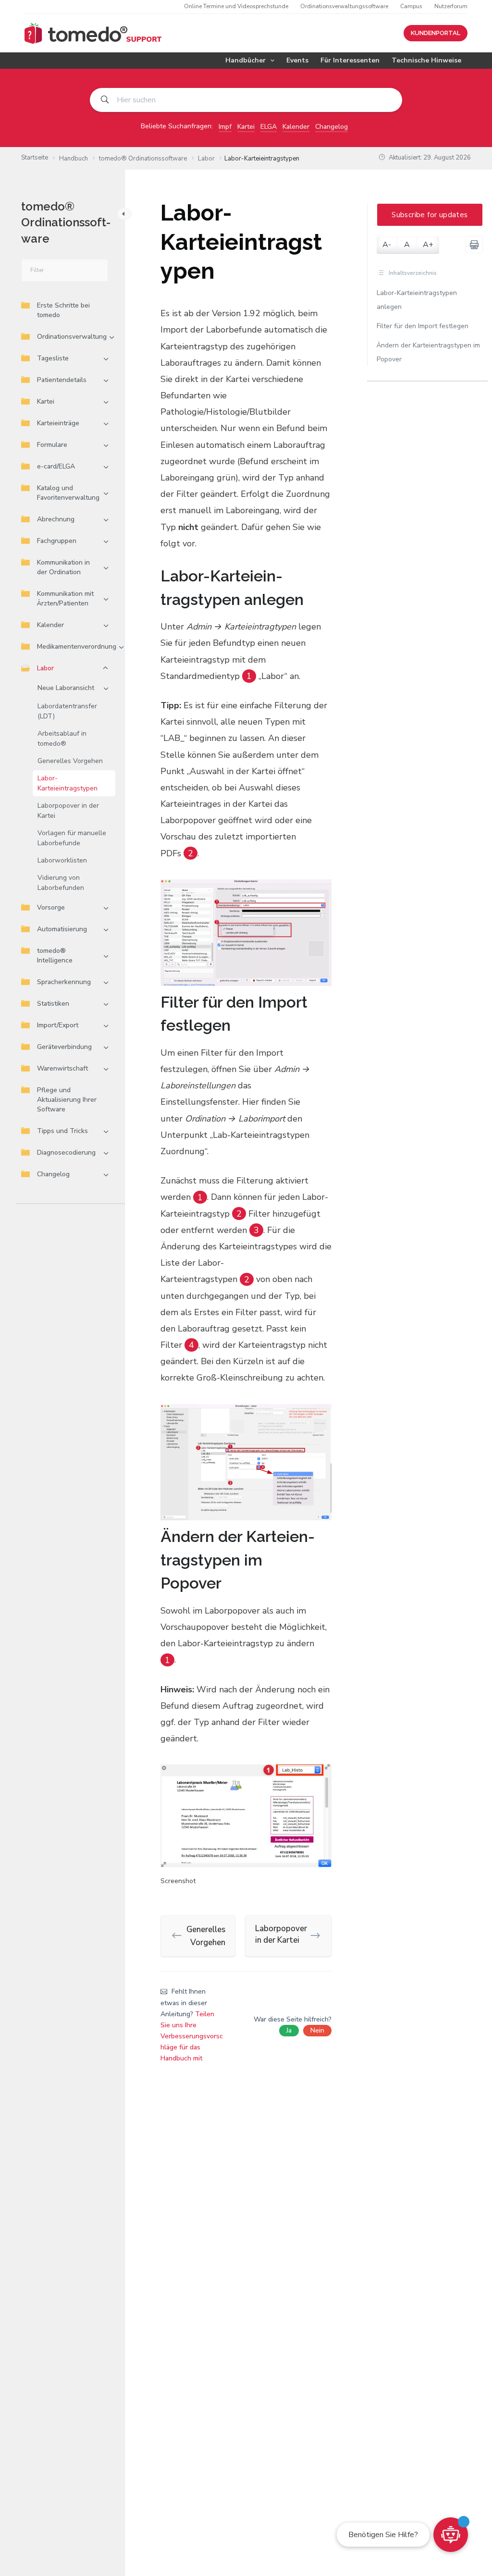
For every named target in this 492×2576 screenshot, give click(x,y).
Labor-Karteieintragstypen (68, 783)
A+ (428, 245)
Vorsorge (51, 907)
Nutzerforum (451, 6)
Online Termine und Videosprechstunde (236, 6)
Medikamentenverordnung (77, 647)
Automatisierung (62, 929)
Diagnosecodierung (66, 1152)
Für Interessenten (350, 60)
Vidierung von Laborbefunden (61, 883)
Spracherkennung (64, 982)
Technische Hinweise (426, 60)
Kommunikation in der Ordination (63, 567)
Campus (411, 6)
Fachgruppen (57, 541)
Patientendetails (62, 380)
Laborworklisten (62, 860)
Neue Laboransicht (66, 688)
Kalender (296, 127)
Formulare (52, 445)
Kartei (246, 127)
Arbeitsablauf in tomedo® (62, 739)
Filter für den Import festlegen (423, 326)
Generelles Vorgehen (70, 761)
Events (297, 60)
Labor (45, 668)
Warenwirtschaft (62, 1068)
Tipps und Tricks (62, 1131)
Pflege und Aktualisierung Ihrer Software (67, 1100)
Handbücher (246, 60)
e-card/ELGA (56, 466)
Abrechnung (56, 519)
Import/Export (58, 1025)
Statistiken (53, 1004)
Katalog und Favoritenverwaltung (68, 493)
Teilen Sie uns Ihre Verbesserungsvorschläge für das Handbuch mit (192, 2036)
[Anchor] (324, 588)
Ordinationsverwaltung (72, 337)
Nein (317, 2030)
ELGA (269, 127)
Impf (225, 127)
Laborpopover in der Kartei (68, 811)
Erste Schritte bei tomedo (63, 310)
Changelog (332, 127)
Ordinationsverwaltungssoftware (344, 6)
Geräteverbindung (64, 1047)
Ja (289, 2030)
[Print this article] (474, 245)
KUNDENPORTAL (436, 33)
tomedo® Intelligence (55, 955)
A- (387, 245)
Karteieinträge (58, 423)
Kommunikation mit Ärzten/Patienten (65, 598)
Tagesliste (53, 358)
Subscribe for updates (430, 215)
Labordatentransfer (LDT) (67, 711)
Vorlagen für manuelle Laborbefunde (72, 838)
